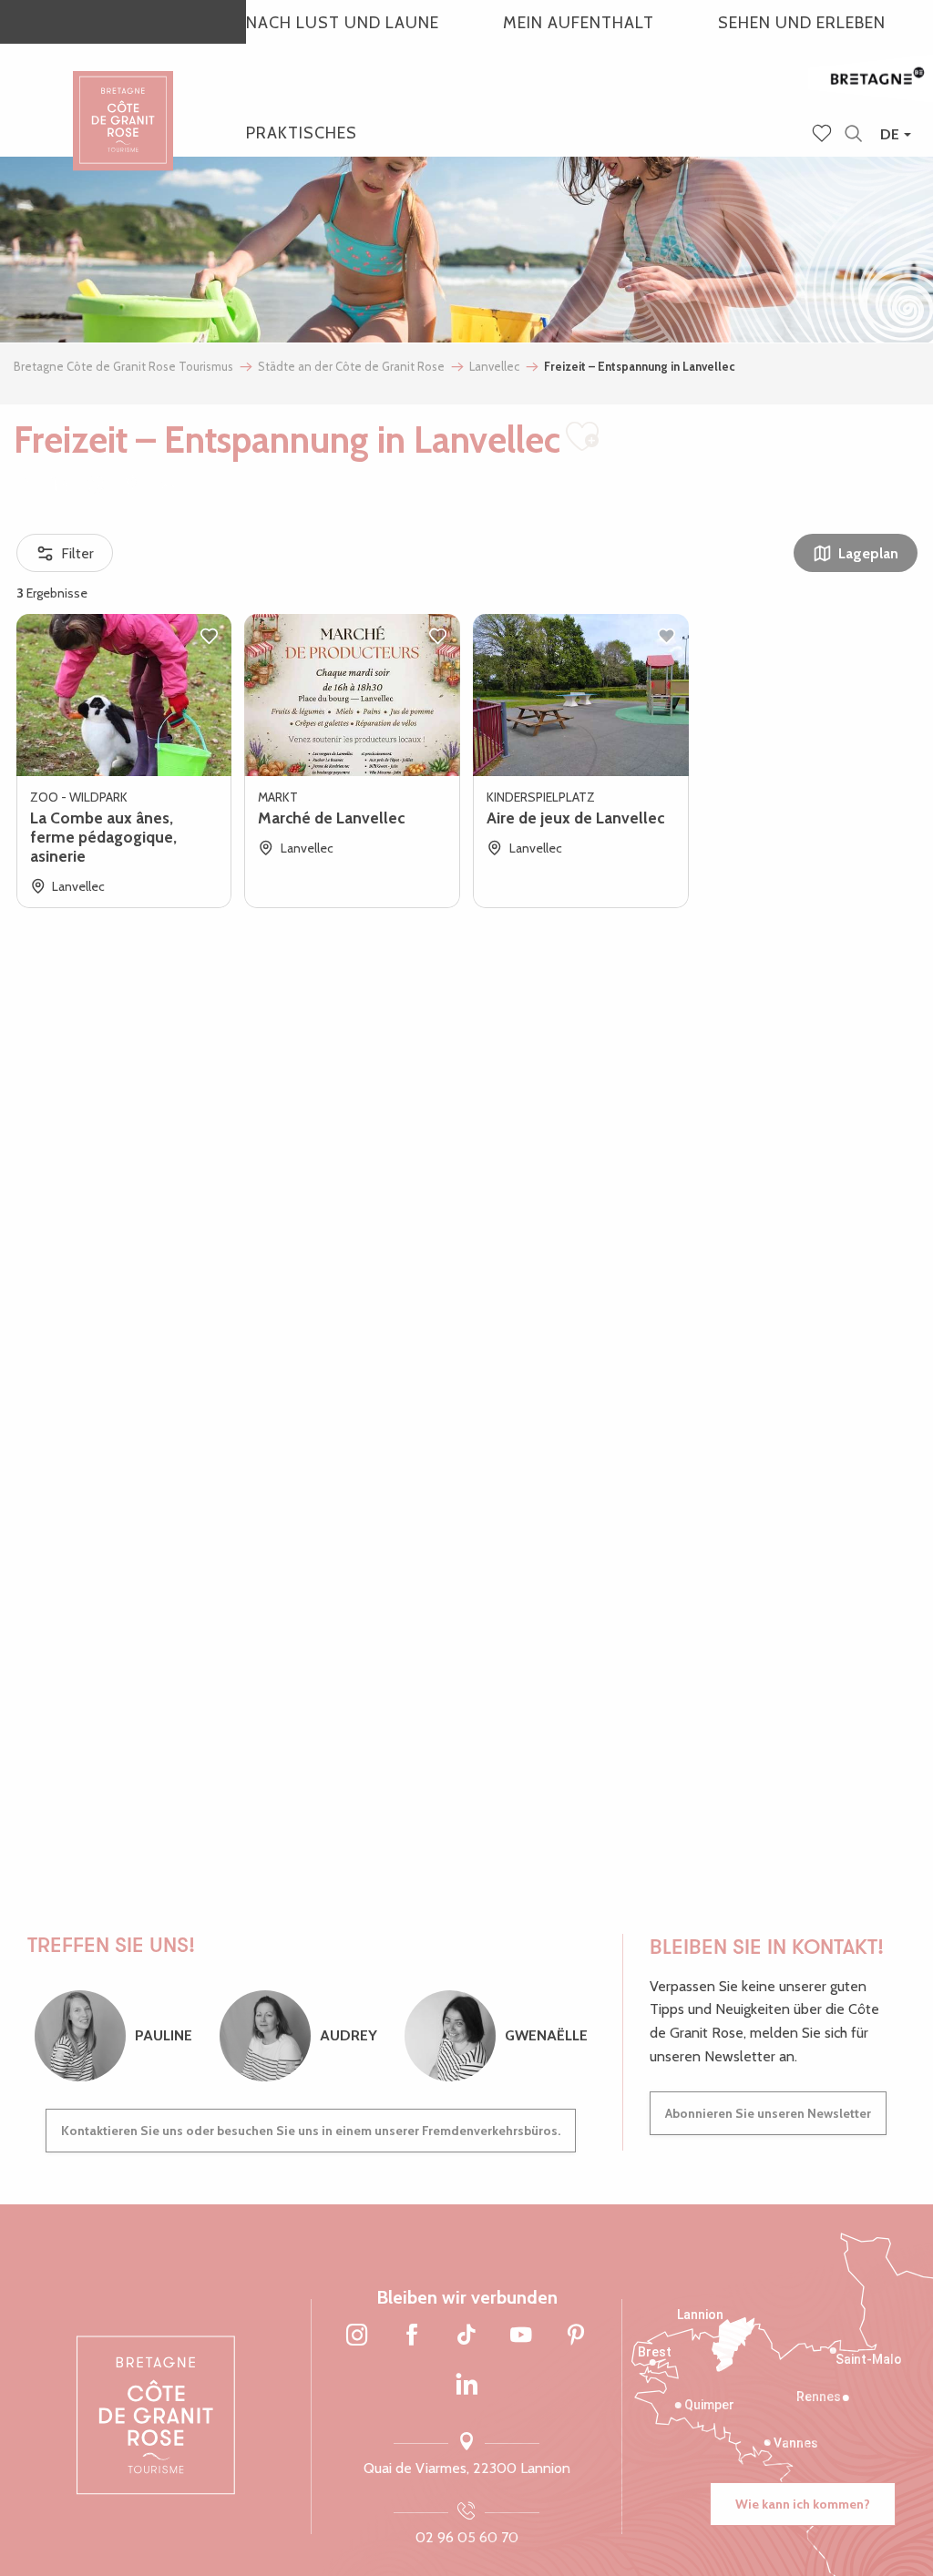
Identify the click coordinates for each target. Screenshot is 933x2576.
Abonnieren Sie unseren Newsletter (768, 2113)
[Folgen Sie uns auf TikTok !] (466, 2336)
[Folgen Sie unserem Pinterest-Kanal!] (576, 2336)
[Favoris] (824, 135)
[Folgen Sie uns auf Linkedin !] (466, 2386)
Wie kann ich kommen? (803, 2504)
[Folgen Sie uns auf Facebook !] (412, 2336)
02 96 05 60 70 (467, 2537)
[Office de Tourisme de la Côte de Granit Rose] (123, 104)
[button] (853, 134)
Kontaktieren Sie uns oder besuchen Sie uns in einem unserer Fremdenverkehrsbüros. (311, 2131)
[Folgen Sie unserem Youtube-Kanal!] (521, 2336)
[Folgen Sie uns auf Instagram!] (357, 2336)
